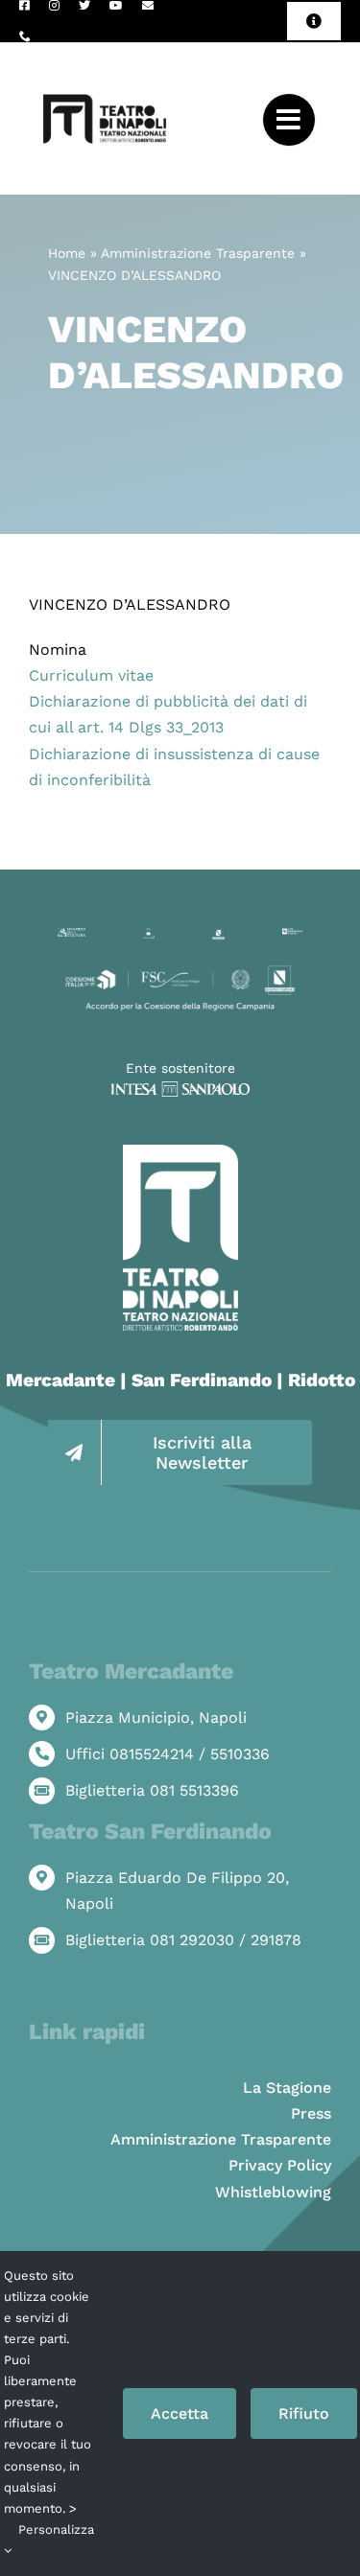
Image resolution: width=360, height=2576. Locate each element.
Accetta (180, 2414)
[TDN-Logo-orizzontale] (105, 50)
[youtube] (116, 6)
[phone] (25, 36)
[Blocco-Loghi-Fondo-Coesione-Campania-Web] (180, 970)
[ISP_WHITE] (180, 1089)
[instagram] (54, 6)
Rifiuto (304, 2414)
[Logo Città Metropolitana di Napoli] (292, 935)
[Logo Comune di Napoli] (149, 935)
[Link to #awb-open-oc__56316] (289, 120)
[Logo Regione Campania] (219, 935)
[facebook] (24, 6)
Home (67, 253)
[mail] (148, 6)
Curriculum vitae (91, 675)
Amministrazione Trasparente (198, 253)
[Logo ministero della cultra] (72, 935)
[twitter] (84, 6)
